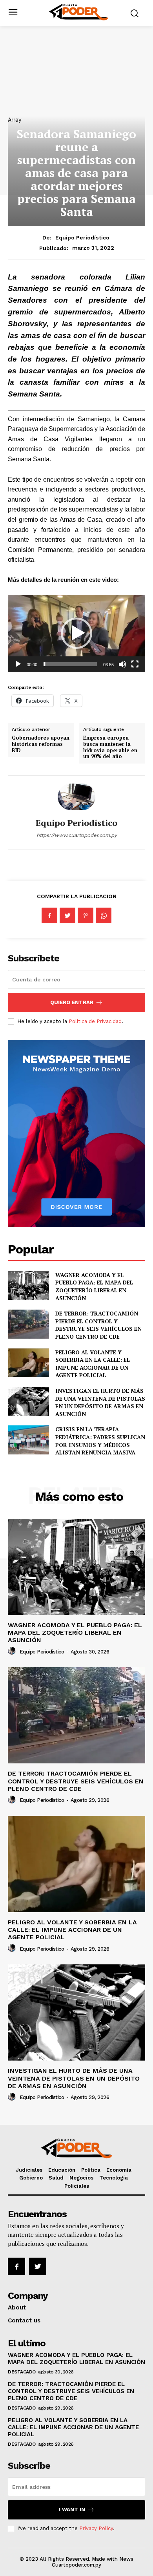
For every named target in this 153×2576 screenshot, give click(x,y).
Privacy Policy (96, 2528)
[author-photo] (13, 1651)
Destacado (22, 2372)
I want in (72, 2509)
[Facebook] (49, 915)
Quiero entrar (72, 1002)
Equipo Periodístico (82, 238)
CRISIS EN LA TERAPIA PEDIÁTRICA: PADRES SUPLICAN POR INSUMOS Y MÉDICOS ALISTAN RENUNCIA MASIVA (100, 1441)
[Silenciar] (122, 664)
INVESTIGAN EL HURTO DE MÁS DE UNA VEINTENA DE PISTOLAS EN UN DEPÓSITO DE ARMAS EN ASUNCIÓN (100, 1402)
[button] (76, 633)
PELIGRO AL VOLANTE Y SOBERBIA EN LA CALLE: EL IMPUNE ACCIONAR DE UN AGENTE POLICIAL (93, 1364)
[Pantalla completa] (135, 664)
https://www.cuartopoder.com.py (77, 835)
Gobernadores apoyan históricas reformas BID (41, 744)
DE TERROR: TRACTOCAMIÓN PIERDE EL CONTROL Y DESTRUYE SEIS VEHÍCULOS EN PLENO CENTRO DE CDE (98, 1325)
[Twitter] (67, 915)
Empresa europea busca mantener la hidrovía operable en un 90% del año (110, 747)
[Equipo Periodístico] (76, 797)
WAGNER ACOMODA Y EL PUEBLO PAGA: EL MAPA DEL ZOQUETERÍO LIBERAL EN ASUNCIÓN (94, 1286)
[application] (76, 633)
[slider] (70, 664)
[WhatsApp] (104, 915)
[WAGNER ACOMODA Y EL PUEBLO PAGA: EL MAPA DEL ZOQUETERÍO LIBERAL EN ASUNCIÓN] (28, 1286)
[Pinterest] (86, 915)
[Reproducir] (18, 664)
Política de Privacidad (95, 1021)
